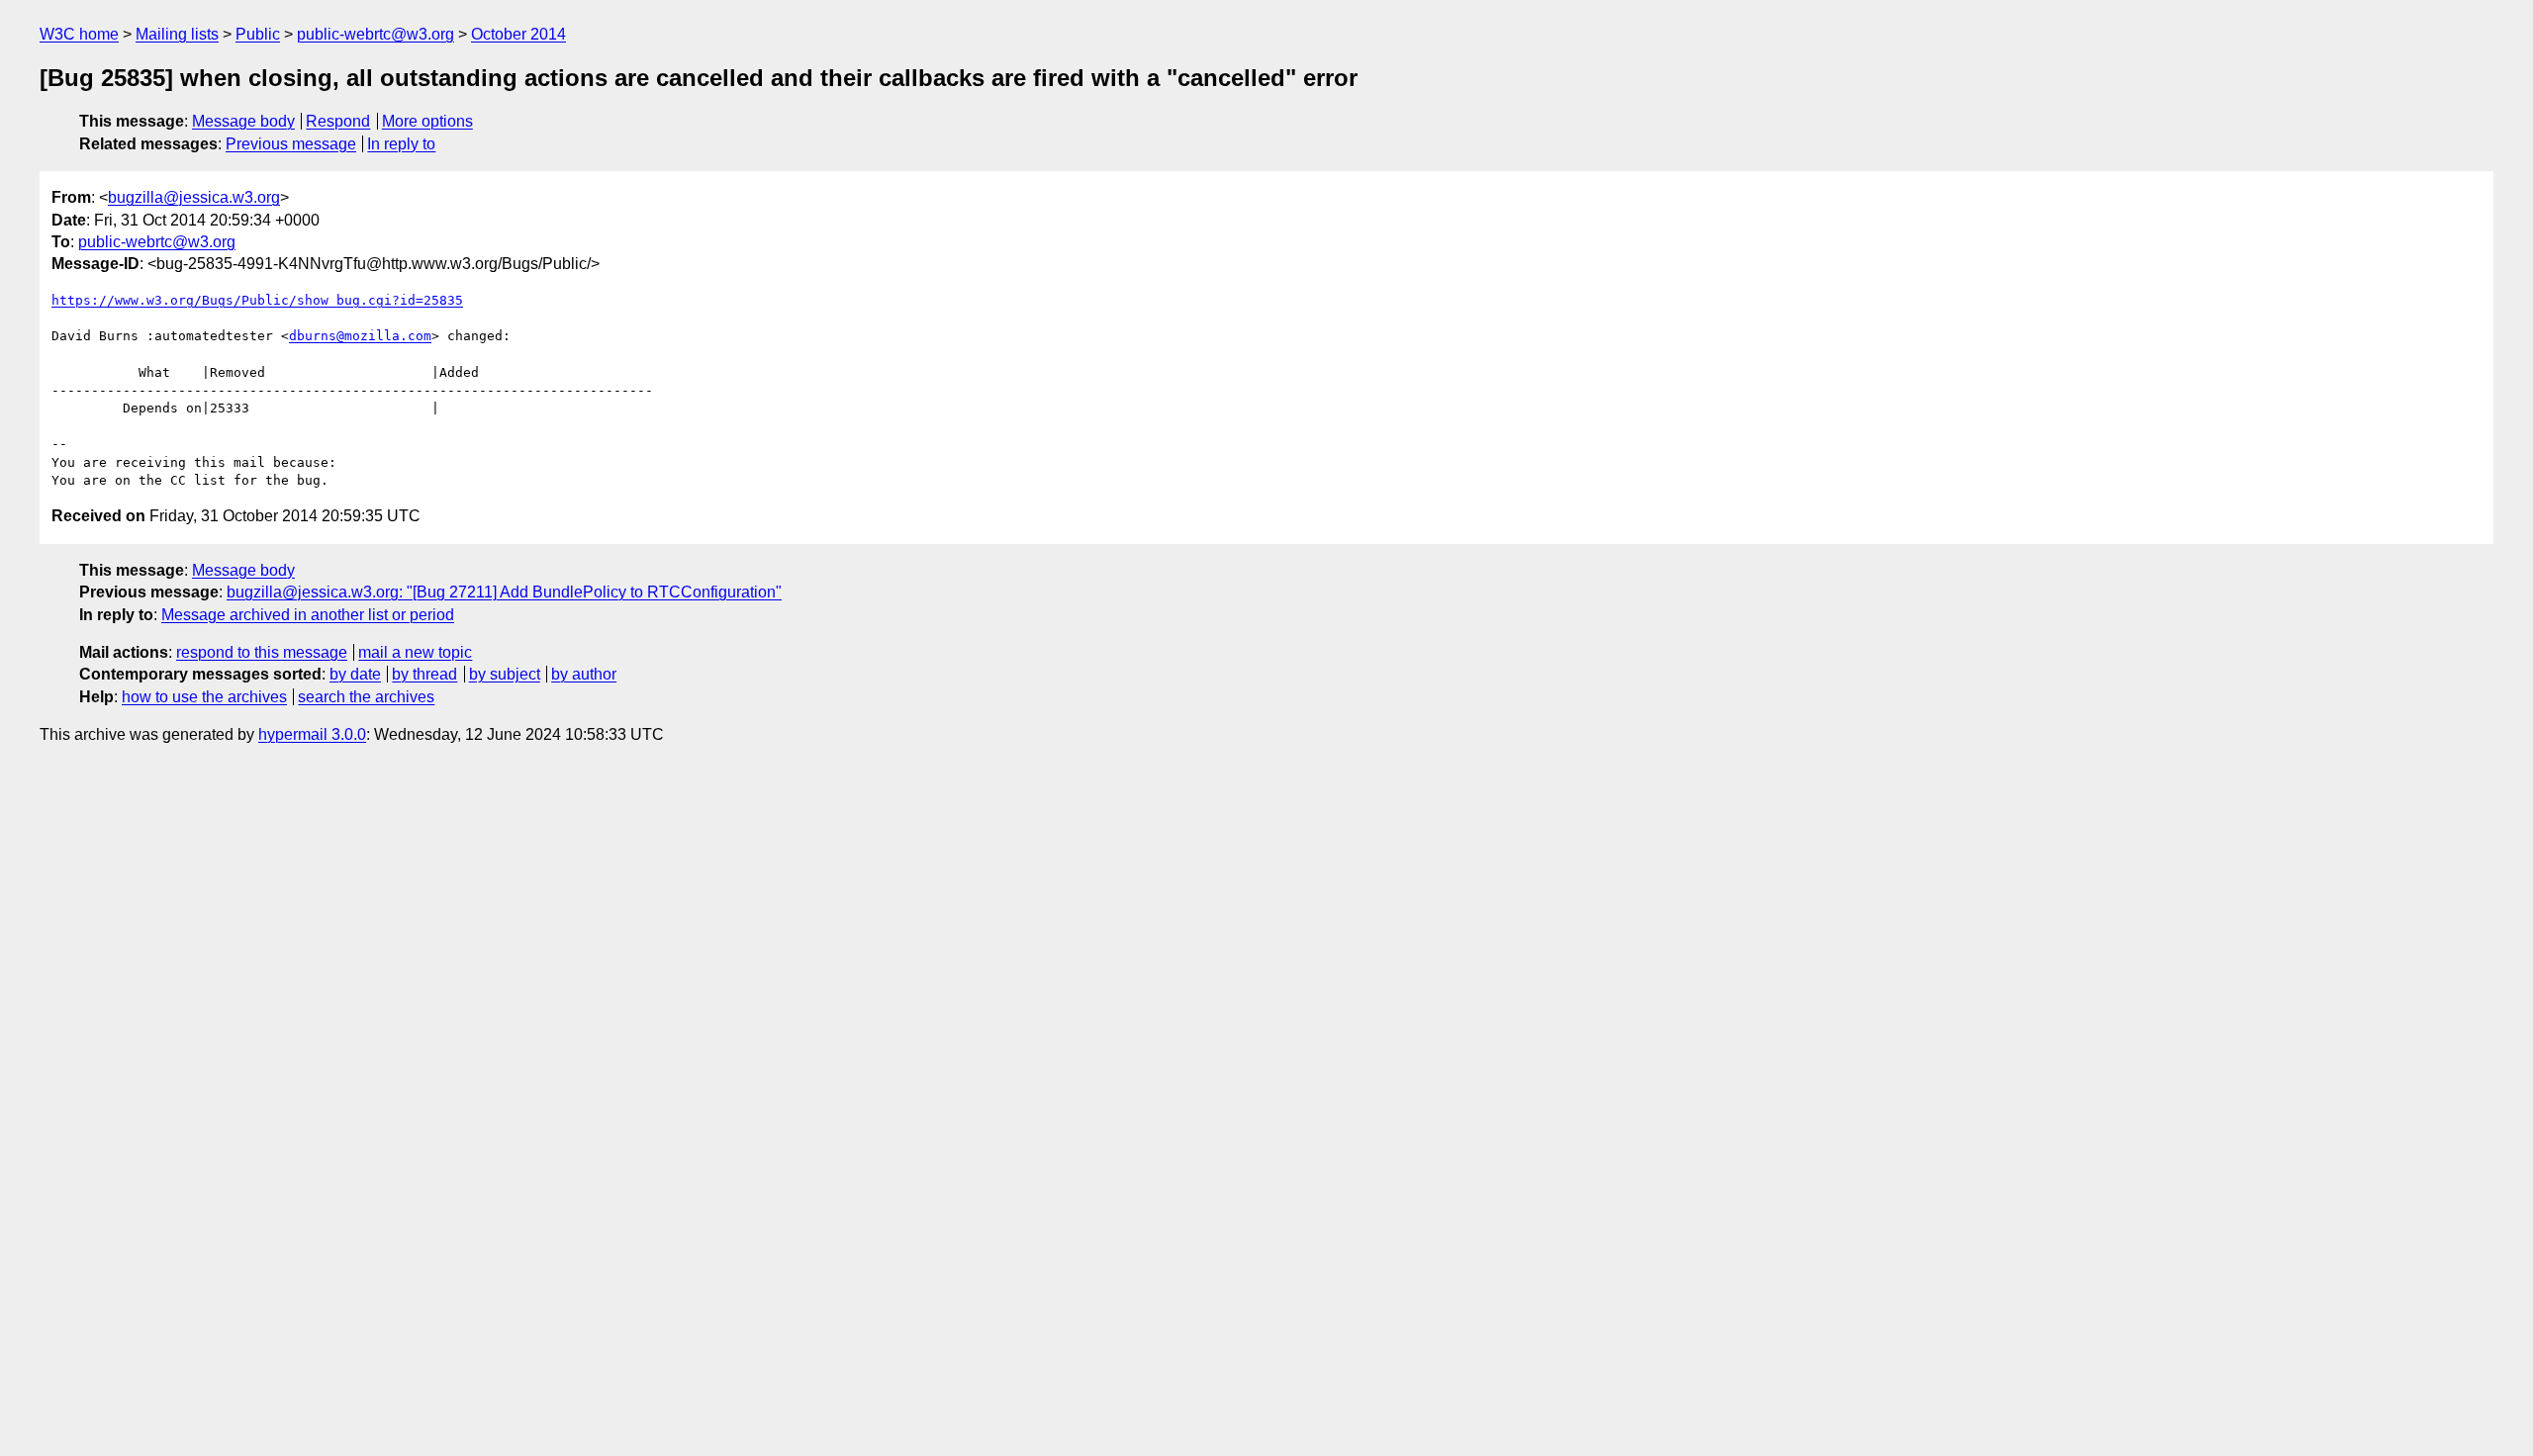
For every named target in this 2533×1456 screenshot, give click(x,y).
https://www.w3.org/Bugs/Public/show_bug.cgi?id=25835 (257, 300)
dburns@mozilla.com (360, 336)
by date (355, 674)
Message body (243, 121)
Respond (338, 121)
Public (258, 34)
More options (427, 121)
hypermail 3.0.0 (312, 734)
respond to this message (262, 652)
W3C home (79, 34)
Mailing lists (177, 34)
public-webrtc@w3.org (375, 34)
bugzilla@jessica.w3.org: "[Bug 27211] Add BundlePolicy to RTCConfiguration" (504, 592)
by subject (505, 674)
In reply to (401, 144)
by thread (424, 674)
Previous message (291, 144)
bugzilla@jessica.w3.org (194, 197)
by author (584, 674)
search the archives (366, 697)
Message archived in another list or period (308, 615)
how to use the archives (204, 697)
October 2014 (518, 34)
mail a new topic (415, 652)
